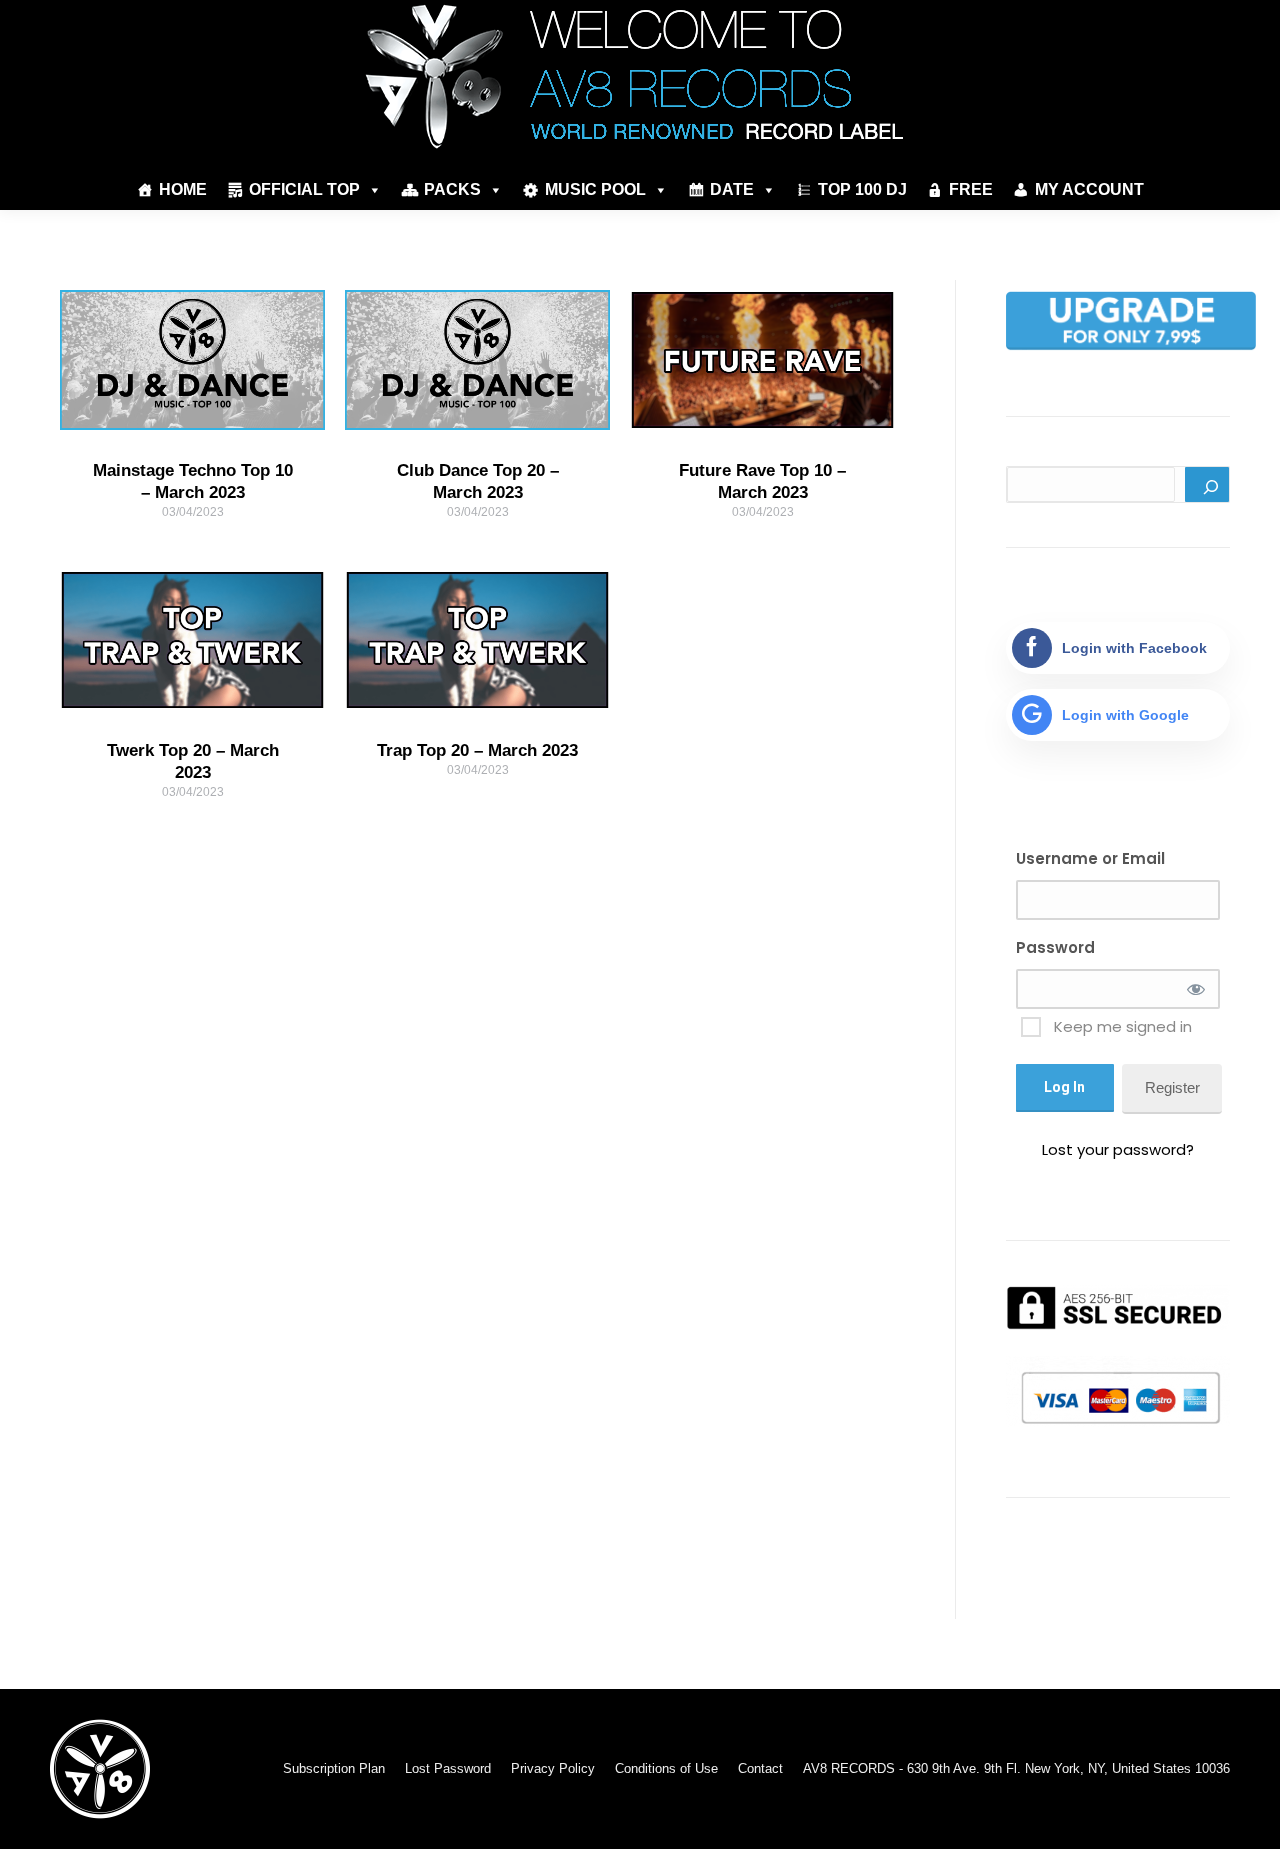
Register (1172, 1087)
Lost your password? (1118, 1149)
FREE (971, 189)
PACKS (452, 189)
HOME (183, 189)
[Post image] (192, 360)
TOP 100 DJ (862, 189)
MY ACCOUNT (1089, 189)
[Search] (1207, 484)
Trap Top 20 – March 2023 (477, 750)
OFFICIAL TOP (304, 189)
